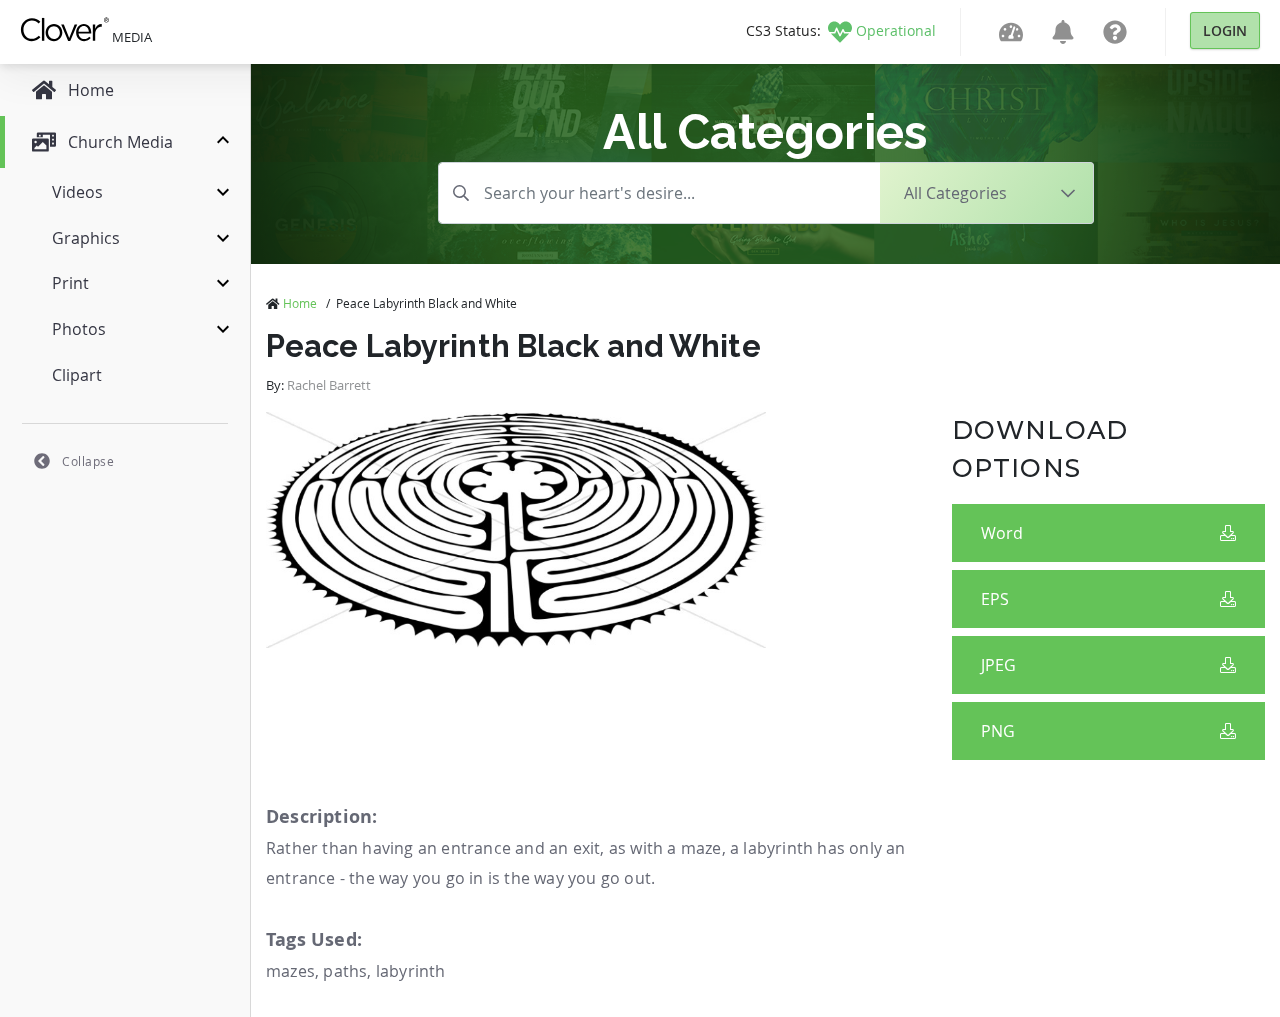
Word (1002, 533)
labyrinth (411, 971)
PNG (998, 731)
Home (300, 303)
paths (345, 971)
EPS (995, 599)
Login (1225, 30)
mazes (290, 971)
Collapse (88, 461)
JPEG (998, 665)
